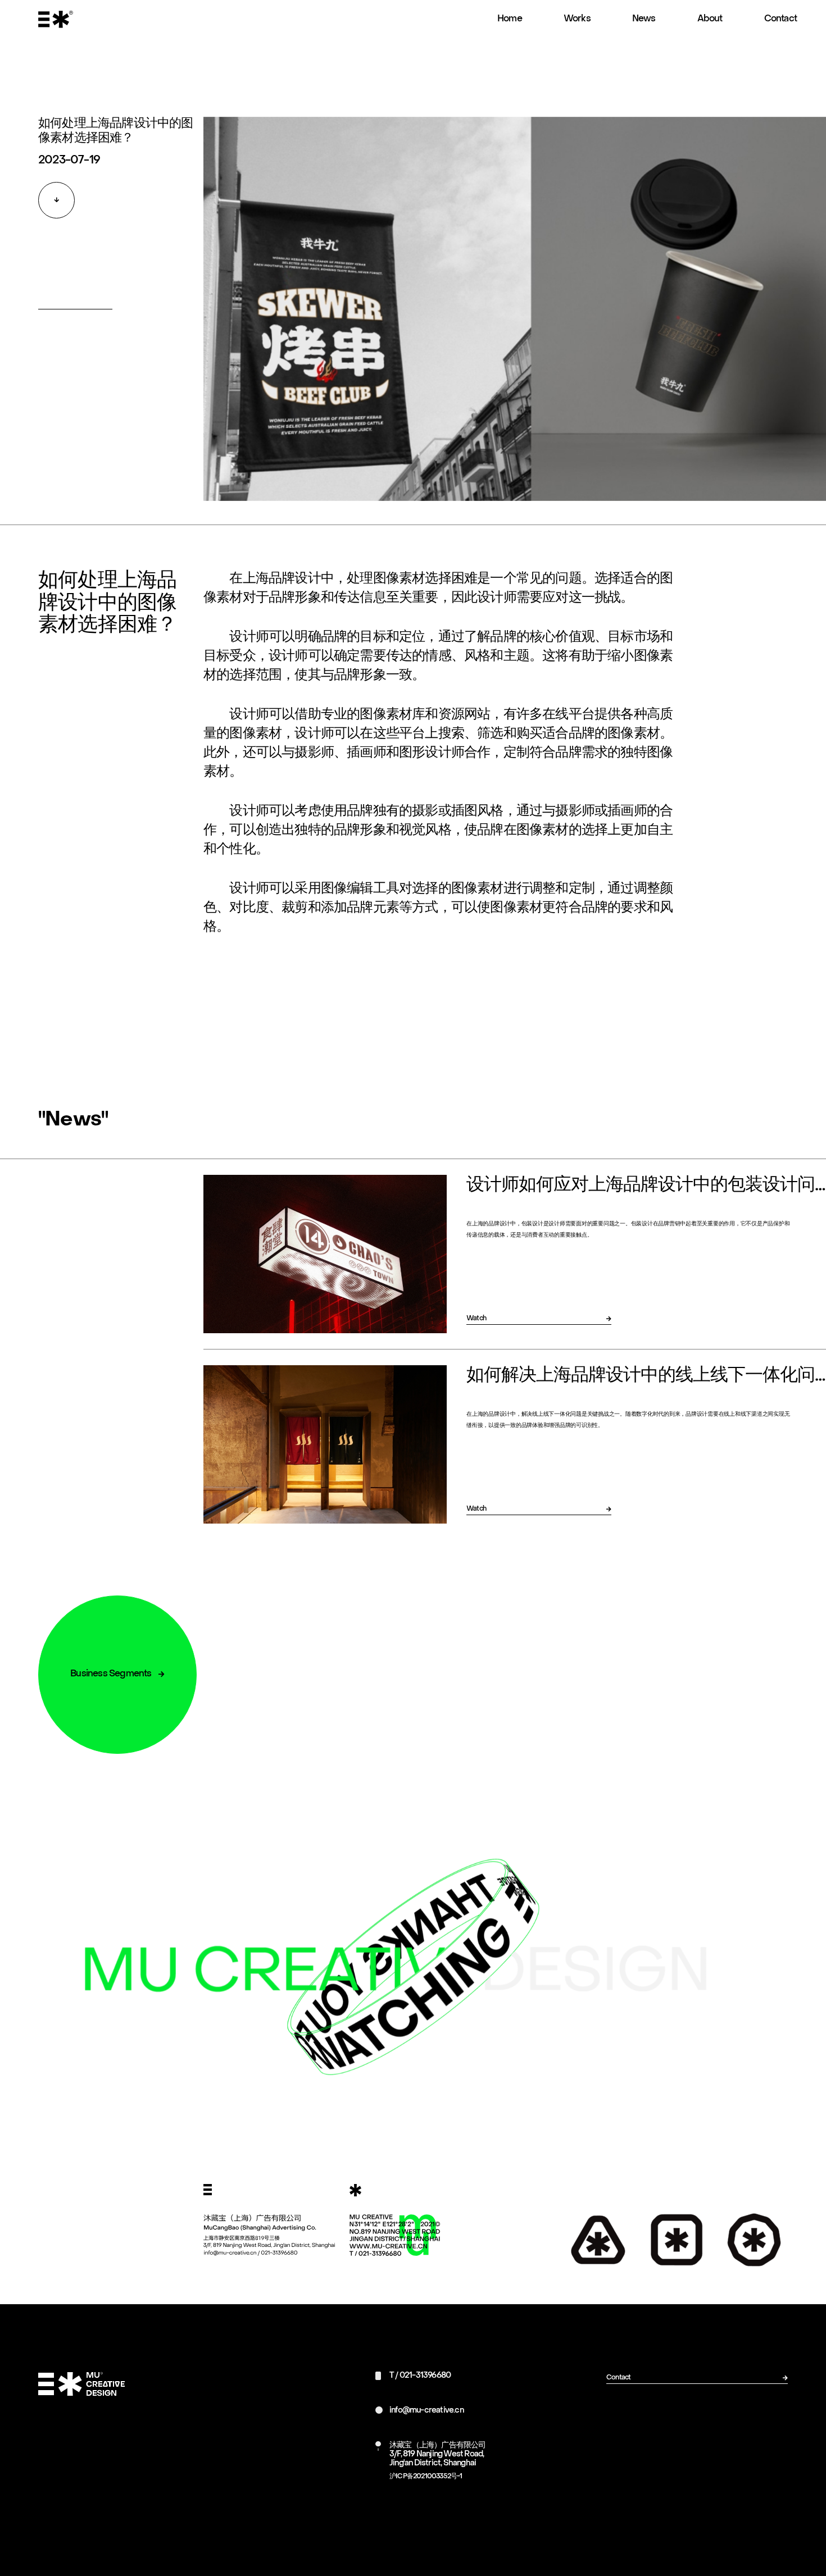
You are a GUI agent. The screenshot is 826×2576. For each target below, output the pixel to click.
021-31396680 (425, 2376)
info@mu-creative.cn (426, 2411)
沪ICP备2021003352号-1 (426, 2477)
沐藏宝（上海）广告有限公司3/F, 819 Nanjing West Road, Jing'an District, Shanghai (438, 2454)
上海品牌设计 (282, 579)
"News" (73, 1120)
